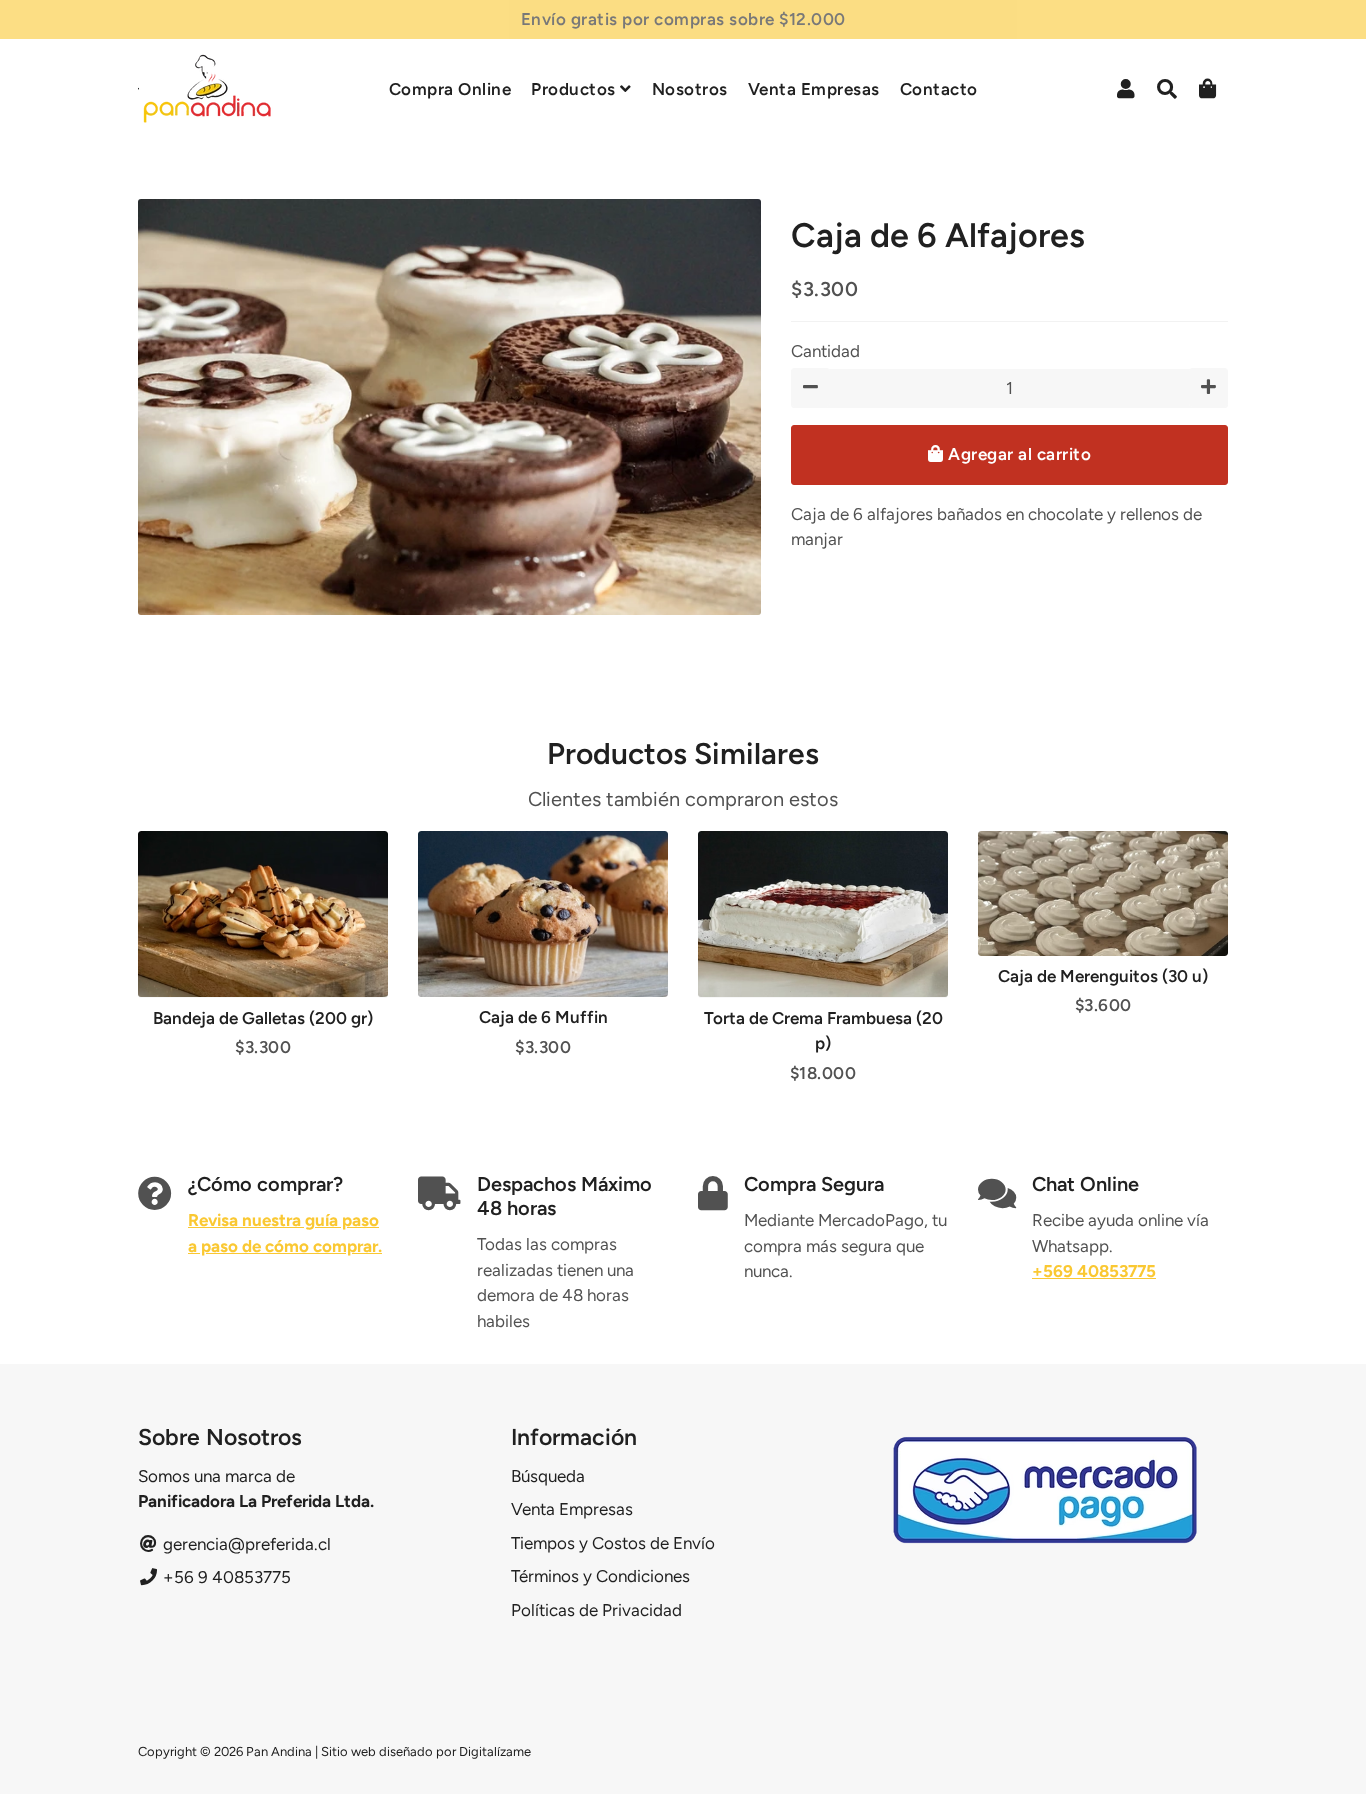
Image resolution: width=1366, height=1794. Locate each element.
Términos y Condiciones (600, 1576)
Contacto (939, 89)
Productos (575, 89)
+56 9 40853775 (225, 1577)
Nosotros (690, 89)
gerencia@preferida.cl (245, 1544)
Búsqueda (548, 1476)
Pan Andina (279, 1751)
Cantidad (825, 351)
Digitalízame (495, 1751)
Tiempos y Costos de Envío (613, 1543)
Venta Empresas (814, 89)
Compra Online (450, 89)
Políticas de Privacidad (596, 1610)
